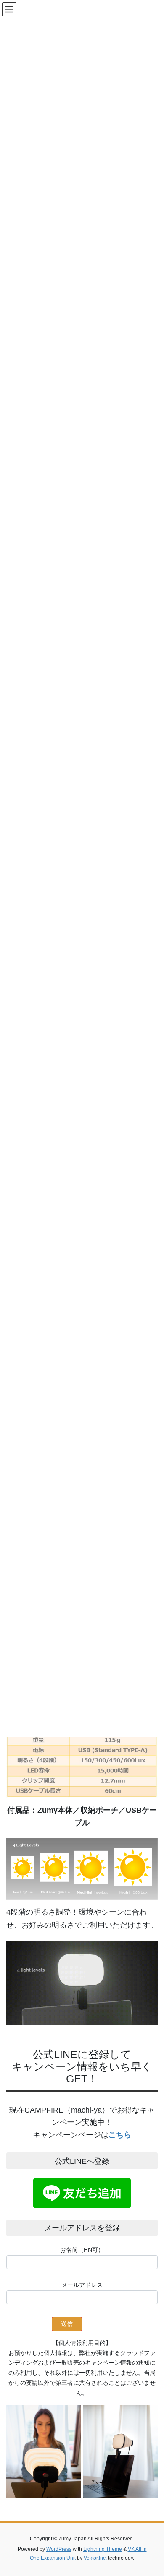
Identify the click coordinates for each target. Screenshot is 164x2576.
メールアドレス (82, 2285)
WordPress (59, 2549)
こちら (120, 2135)
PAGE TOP (152, 2491)
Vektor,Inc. (95, 2558)
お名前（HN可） (82, 2250)
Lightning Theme (103, 2549)
